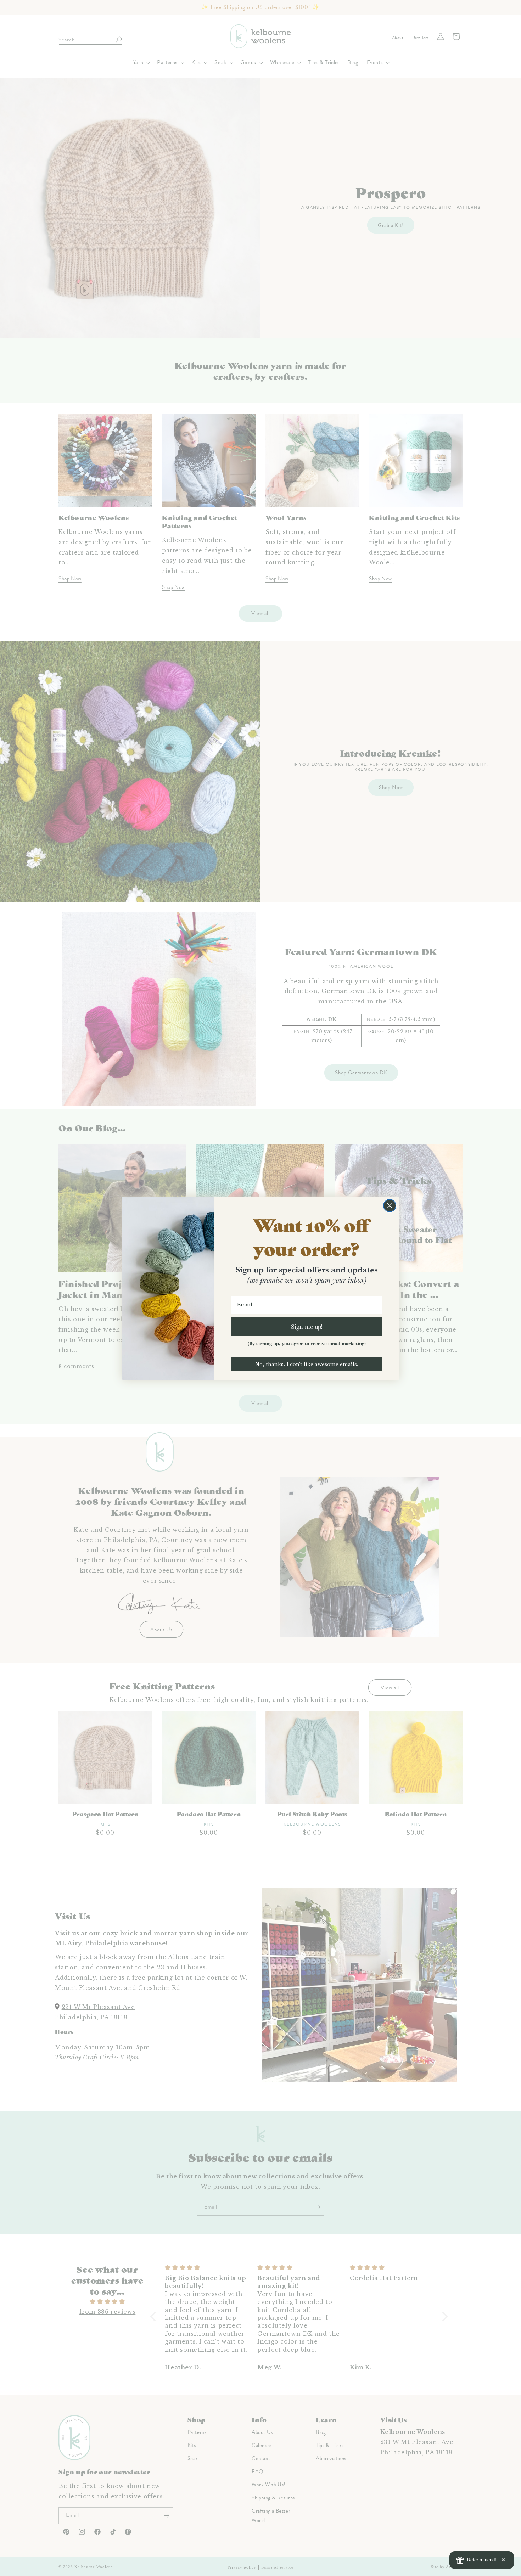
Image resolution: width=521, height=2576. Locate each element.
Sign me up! (307, 1326)
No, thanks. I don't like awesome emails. (307, 1364)
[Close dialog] (390, 1206)
